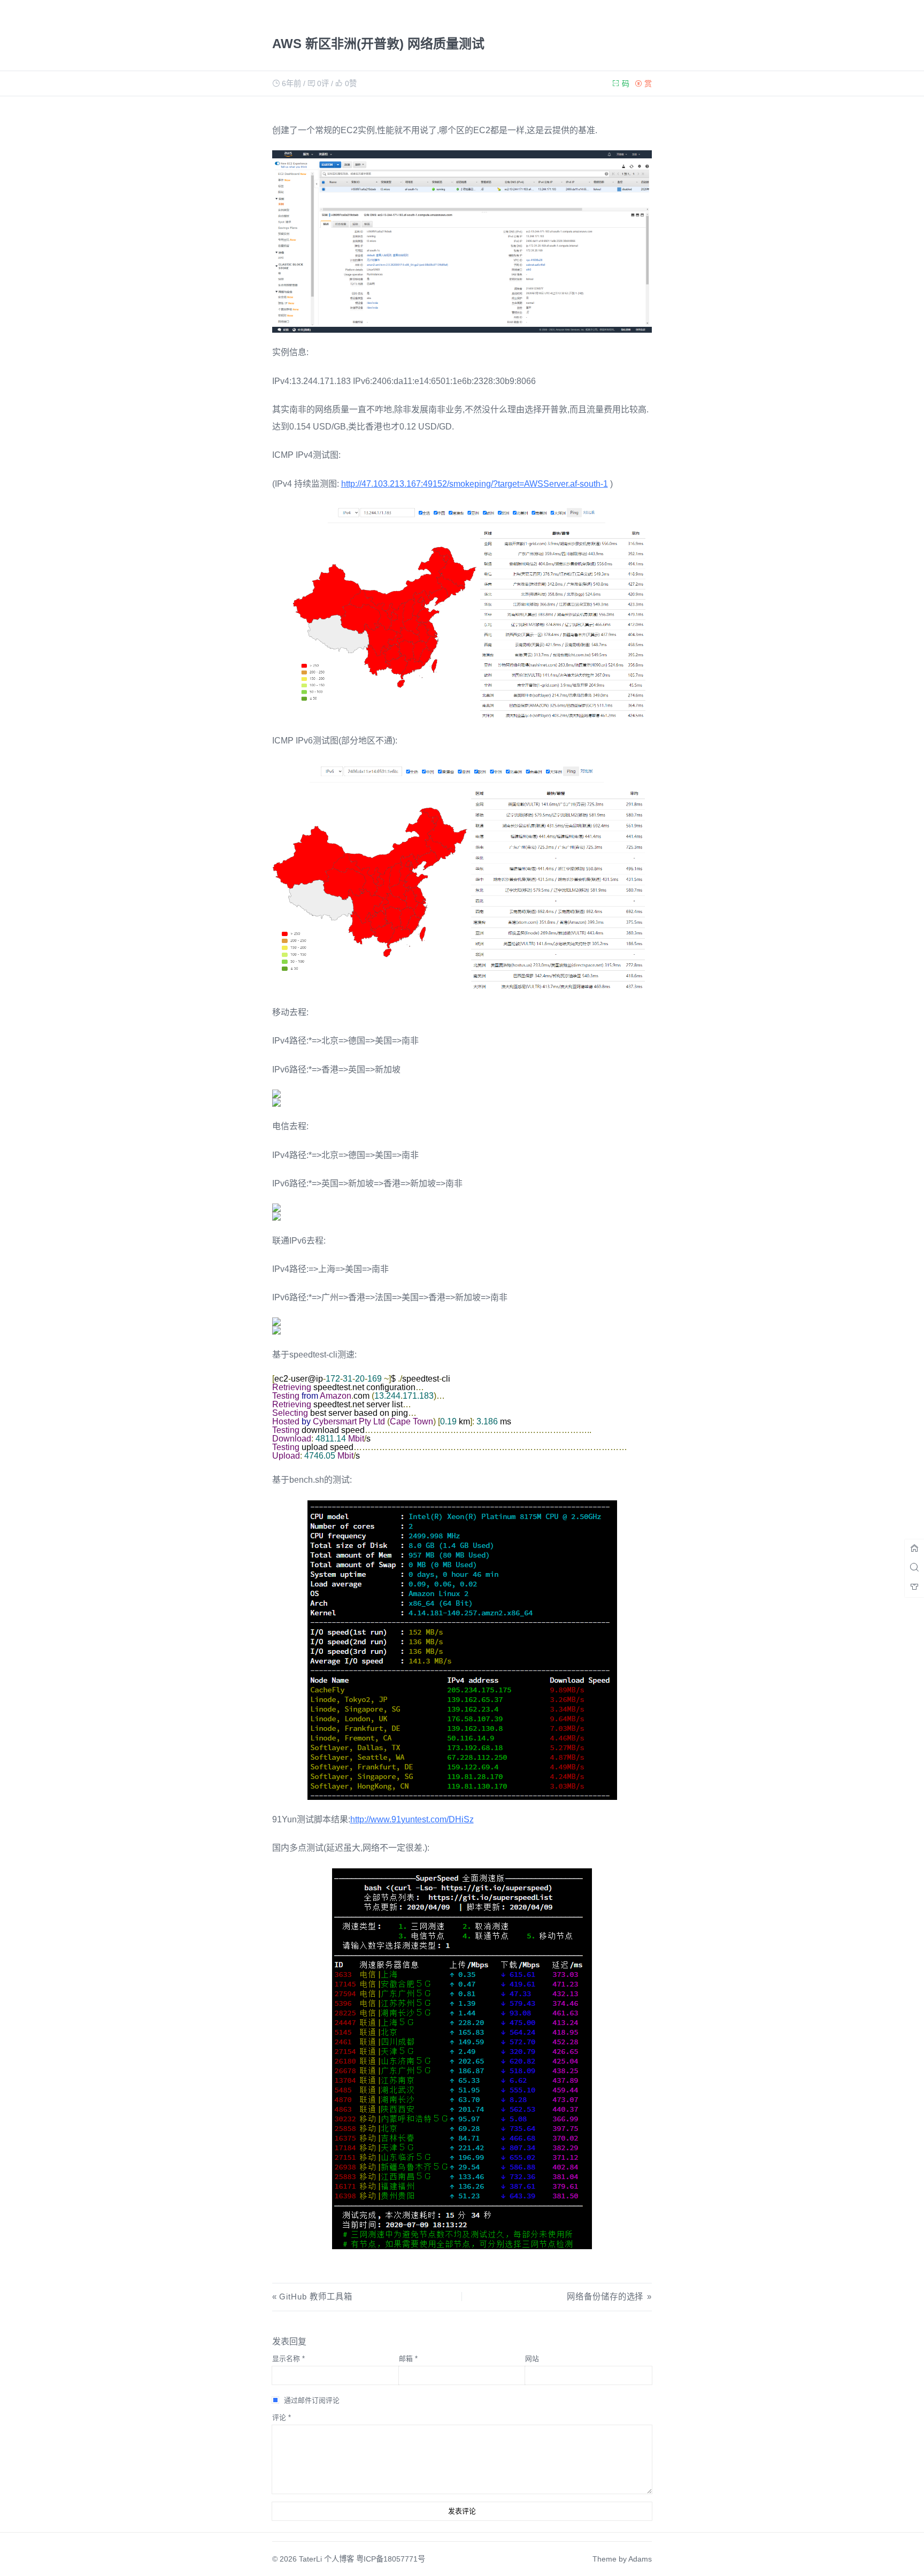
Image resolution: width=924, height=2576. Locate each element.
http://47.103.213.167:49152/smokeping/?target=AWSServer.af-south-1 (475, 484)
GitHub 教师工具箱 (316, 2297)
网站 (532, 2359)
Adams (640, 2559)
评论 (282, 2417)
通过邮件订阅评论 (312, 2400)
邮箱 (408, 2359)
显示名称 (288, 2359)
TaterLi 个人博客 (326, 2559)
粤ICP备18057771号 (391, 2559)
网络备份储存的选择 (605, 2297)
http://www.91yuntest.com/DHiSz (412, 1819)
